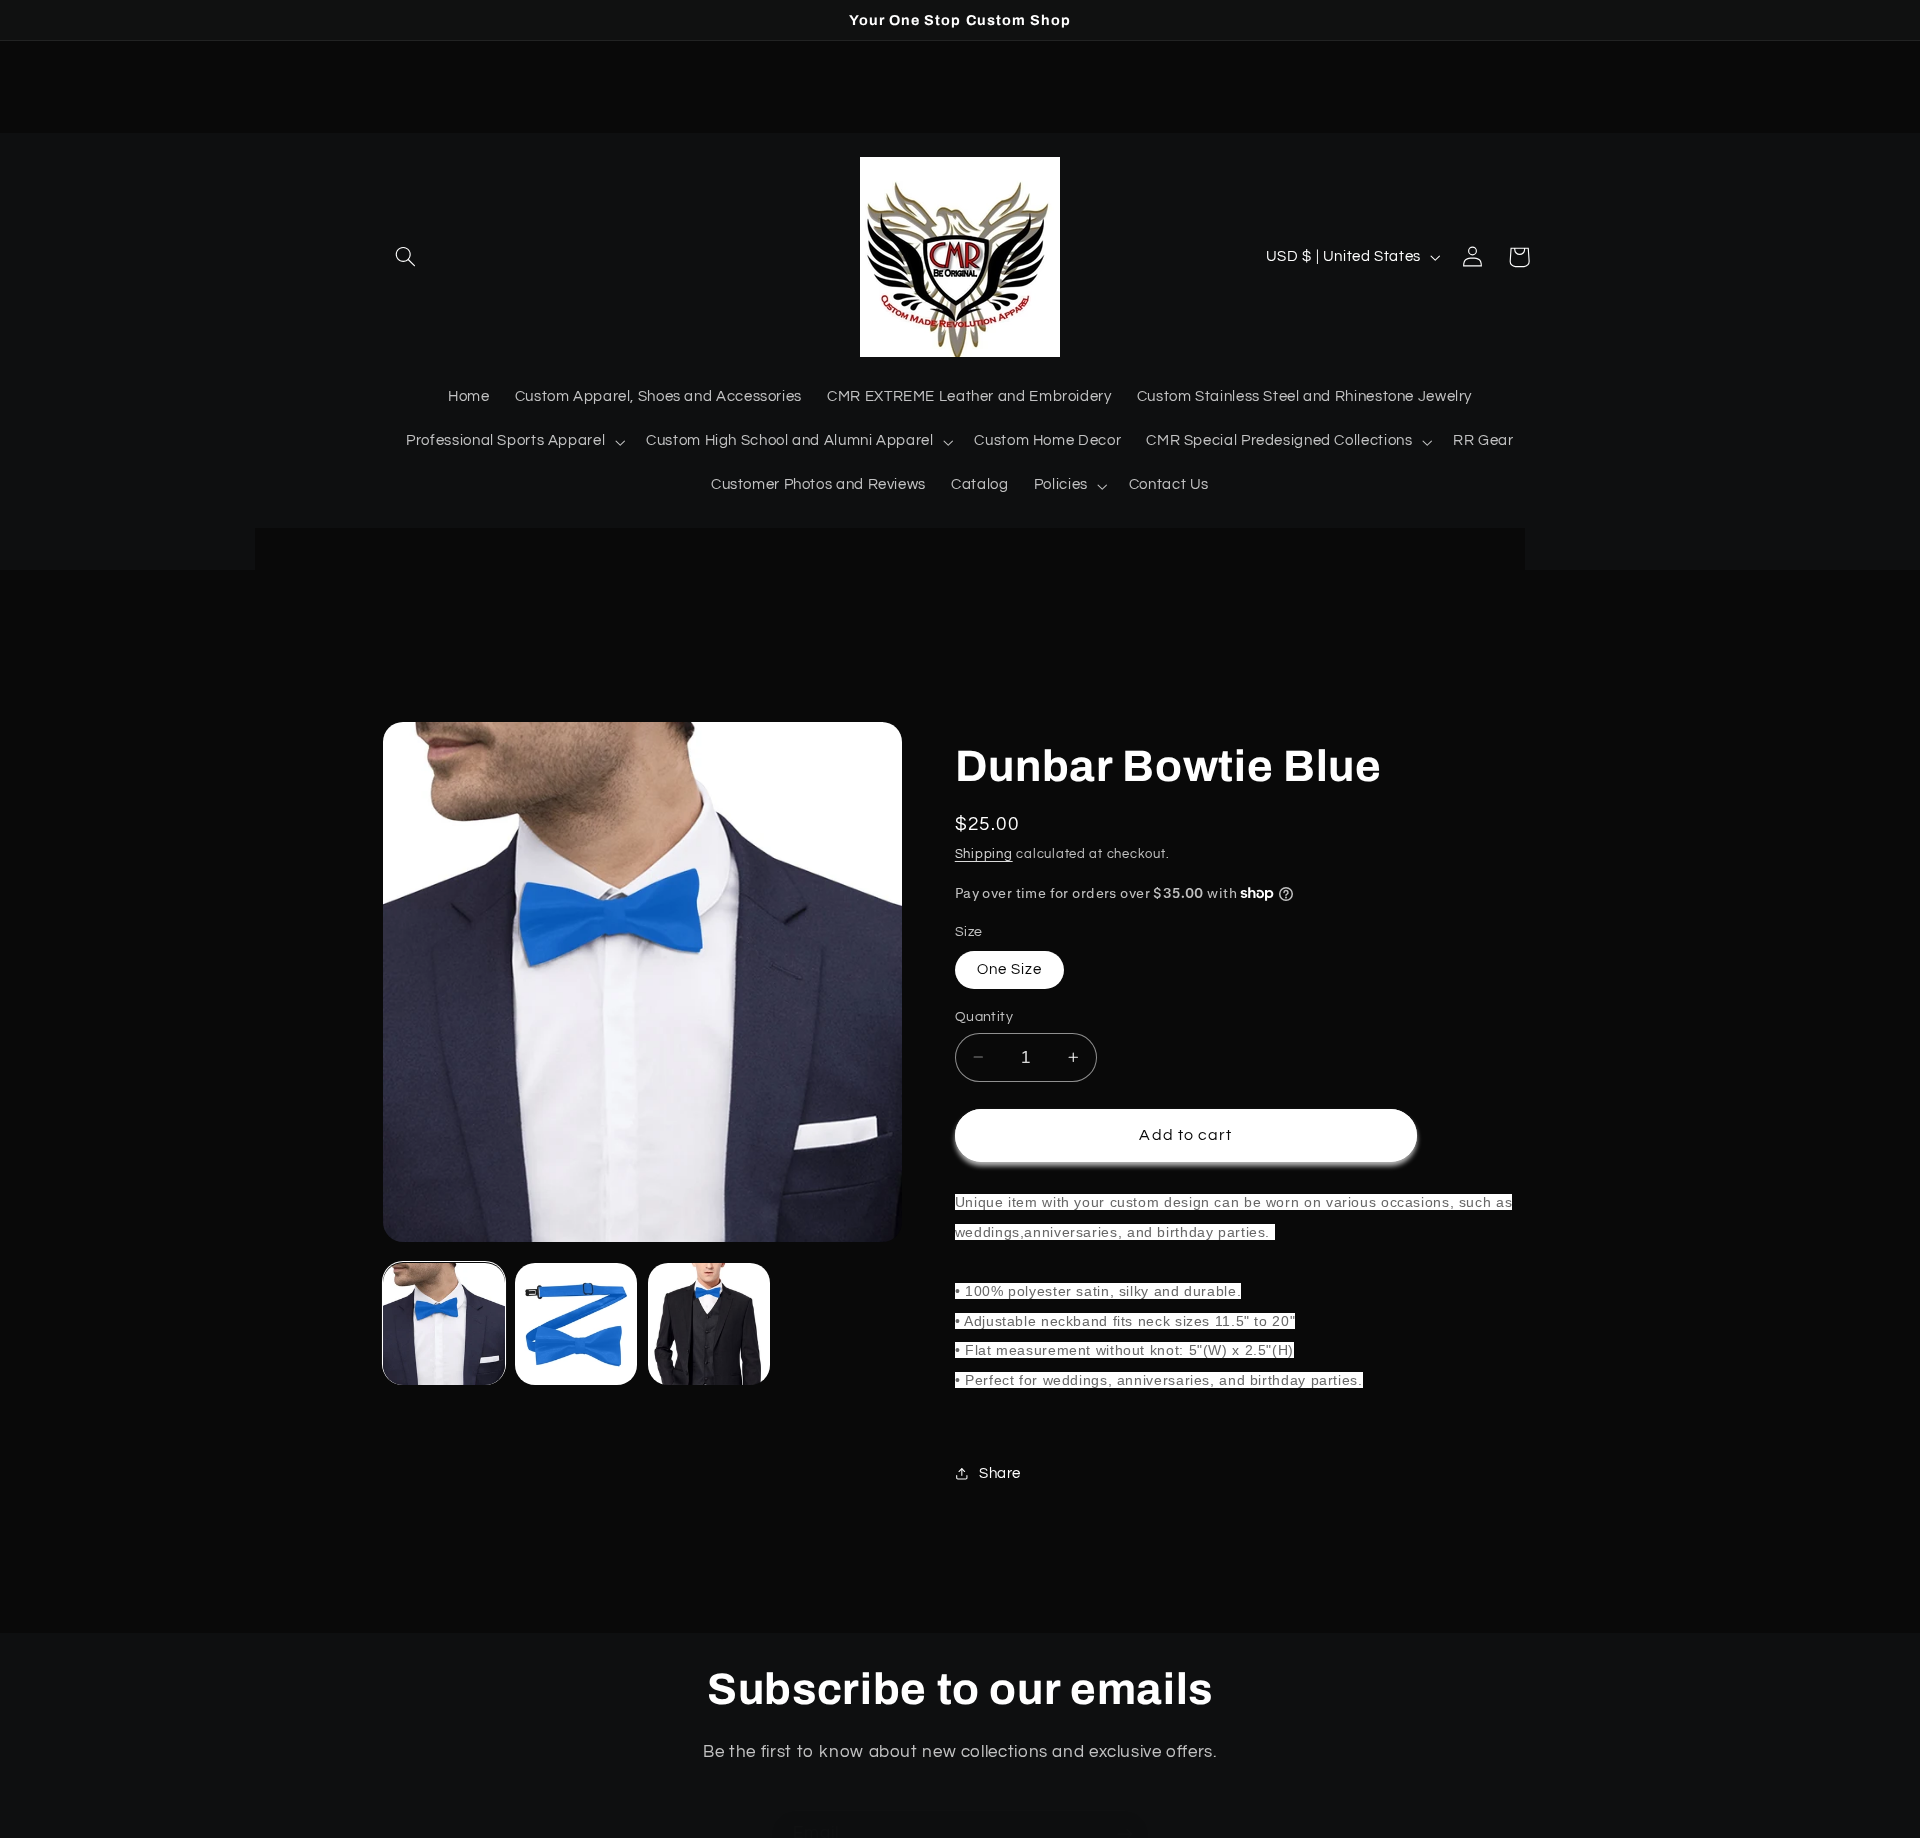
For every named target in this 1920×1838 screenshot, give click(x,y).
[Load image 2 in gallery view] (576, 1324)
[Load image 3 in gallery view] (709, 1324)
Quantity (984, 1016)
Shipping (984, 853)
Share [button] (1000, 1473)
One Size (1009, 968)
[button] (406, 257)
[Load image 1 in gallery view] (444, 1324)
